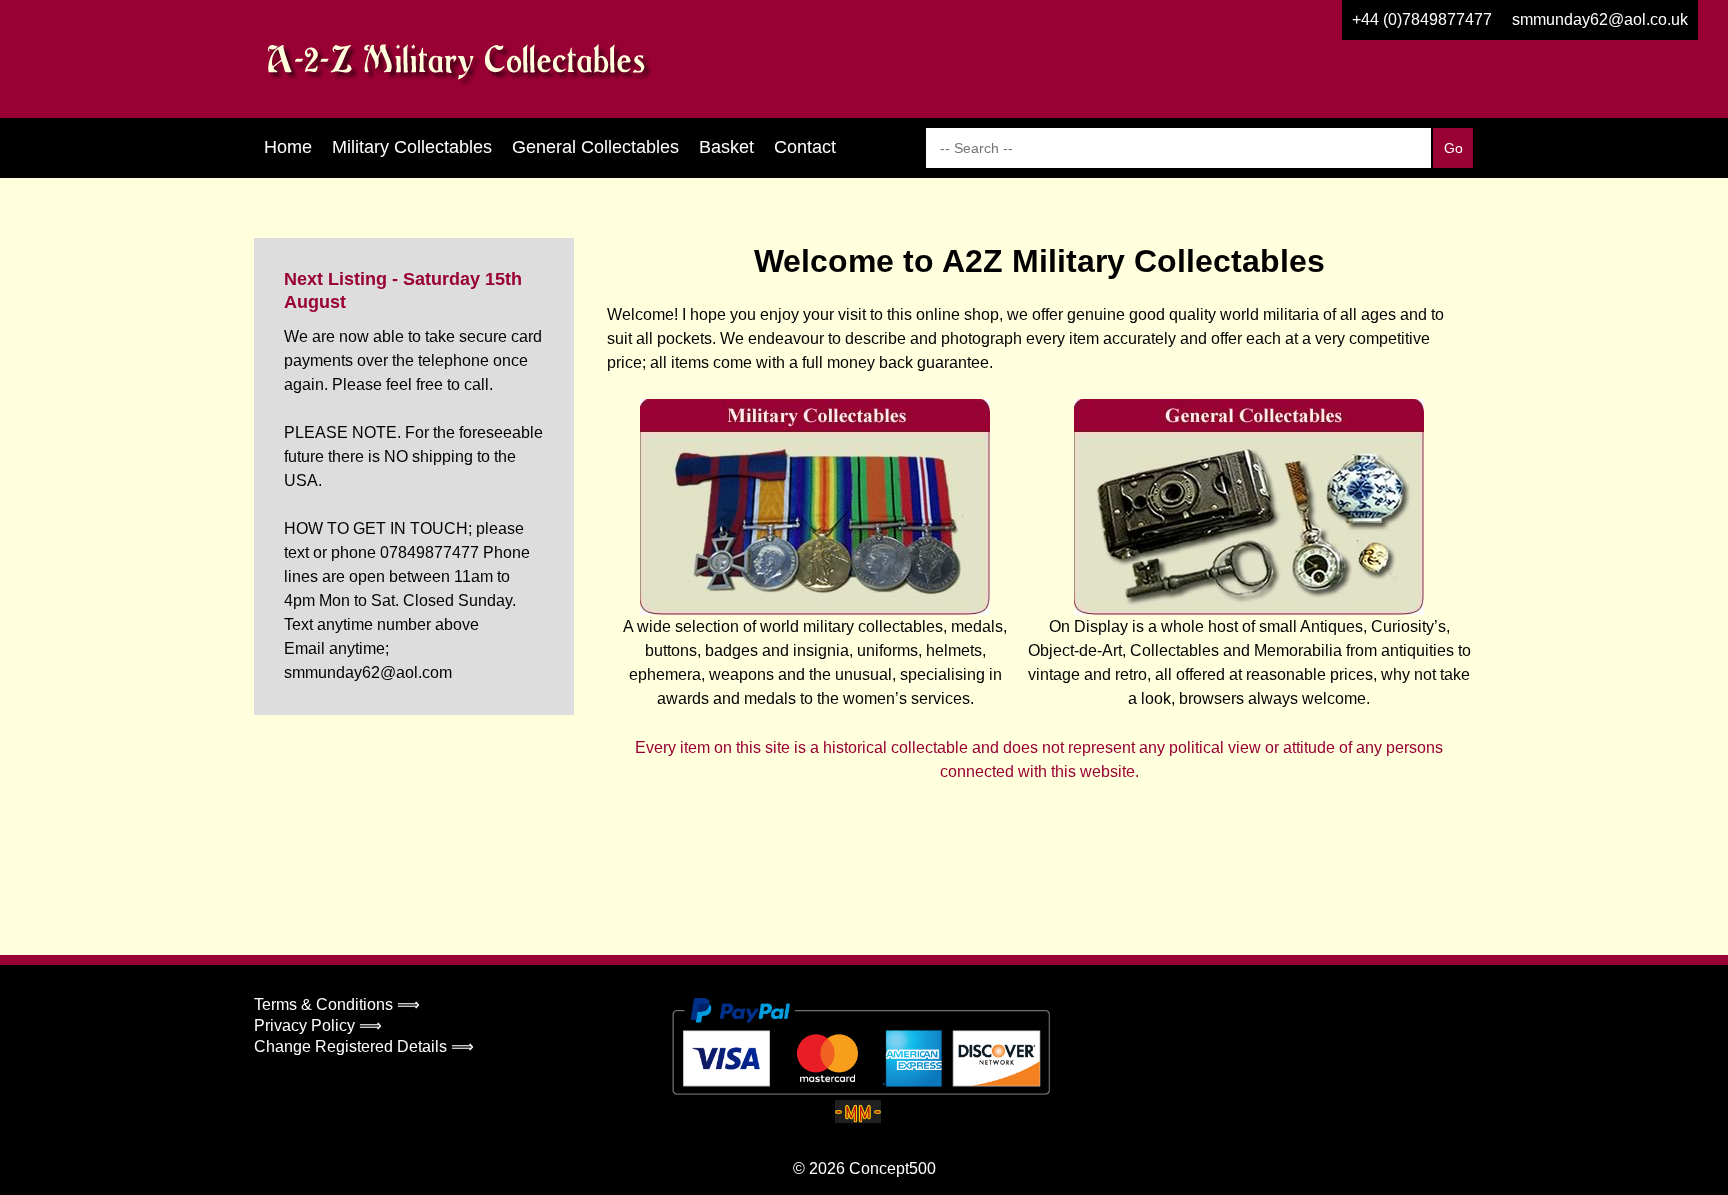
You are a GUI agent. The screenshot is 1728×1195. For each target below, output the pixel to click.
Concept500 (892, 1168)
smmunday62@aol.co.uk (1600, 19)
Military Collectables (412, 147)
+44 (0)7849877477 (1422, 19)
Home (288, 147)
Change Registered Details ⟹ (364, 1046)
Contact (805, 147)
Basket (726, 147)
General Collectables (595, 147)
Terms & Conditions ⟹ (337, 1004)
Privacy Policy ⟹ (318, 1025)
